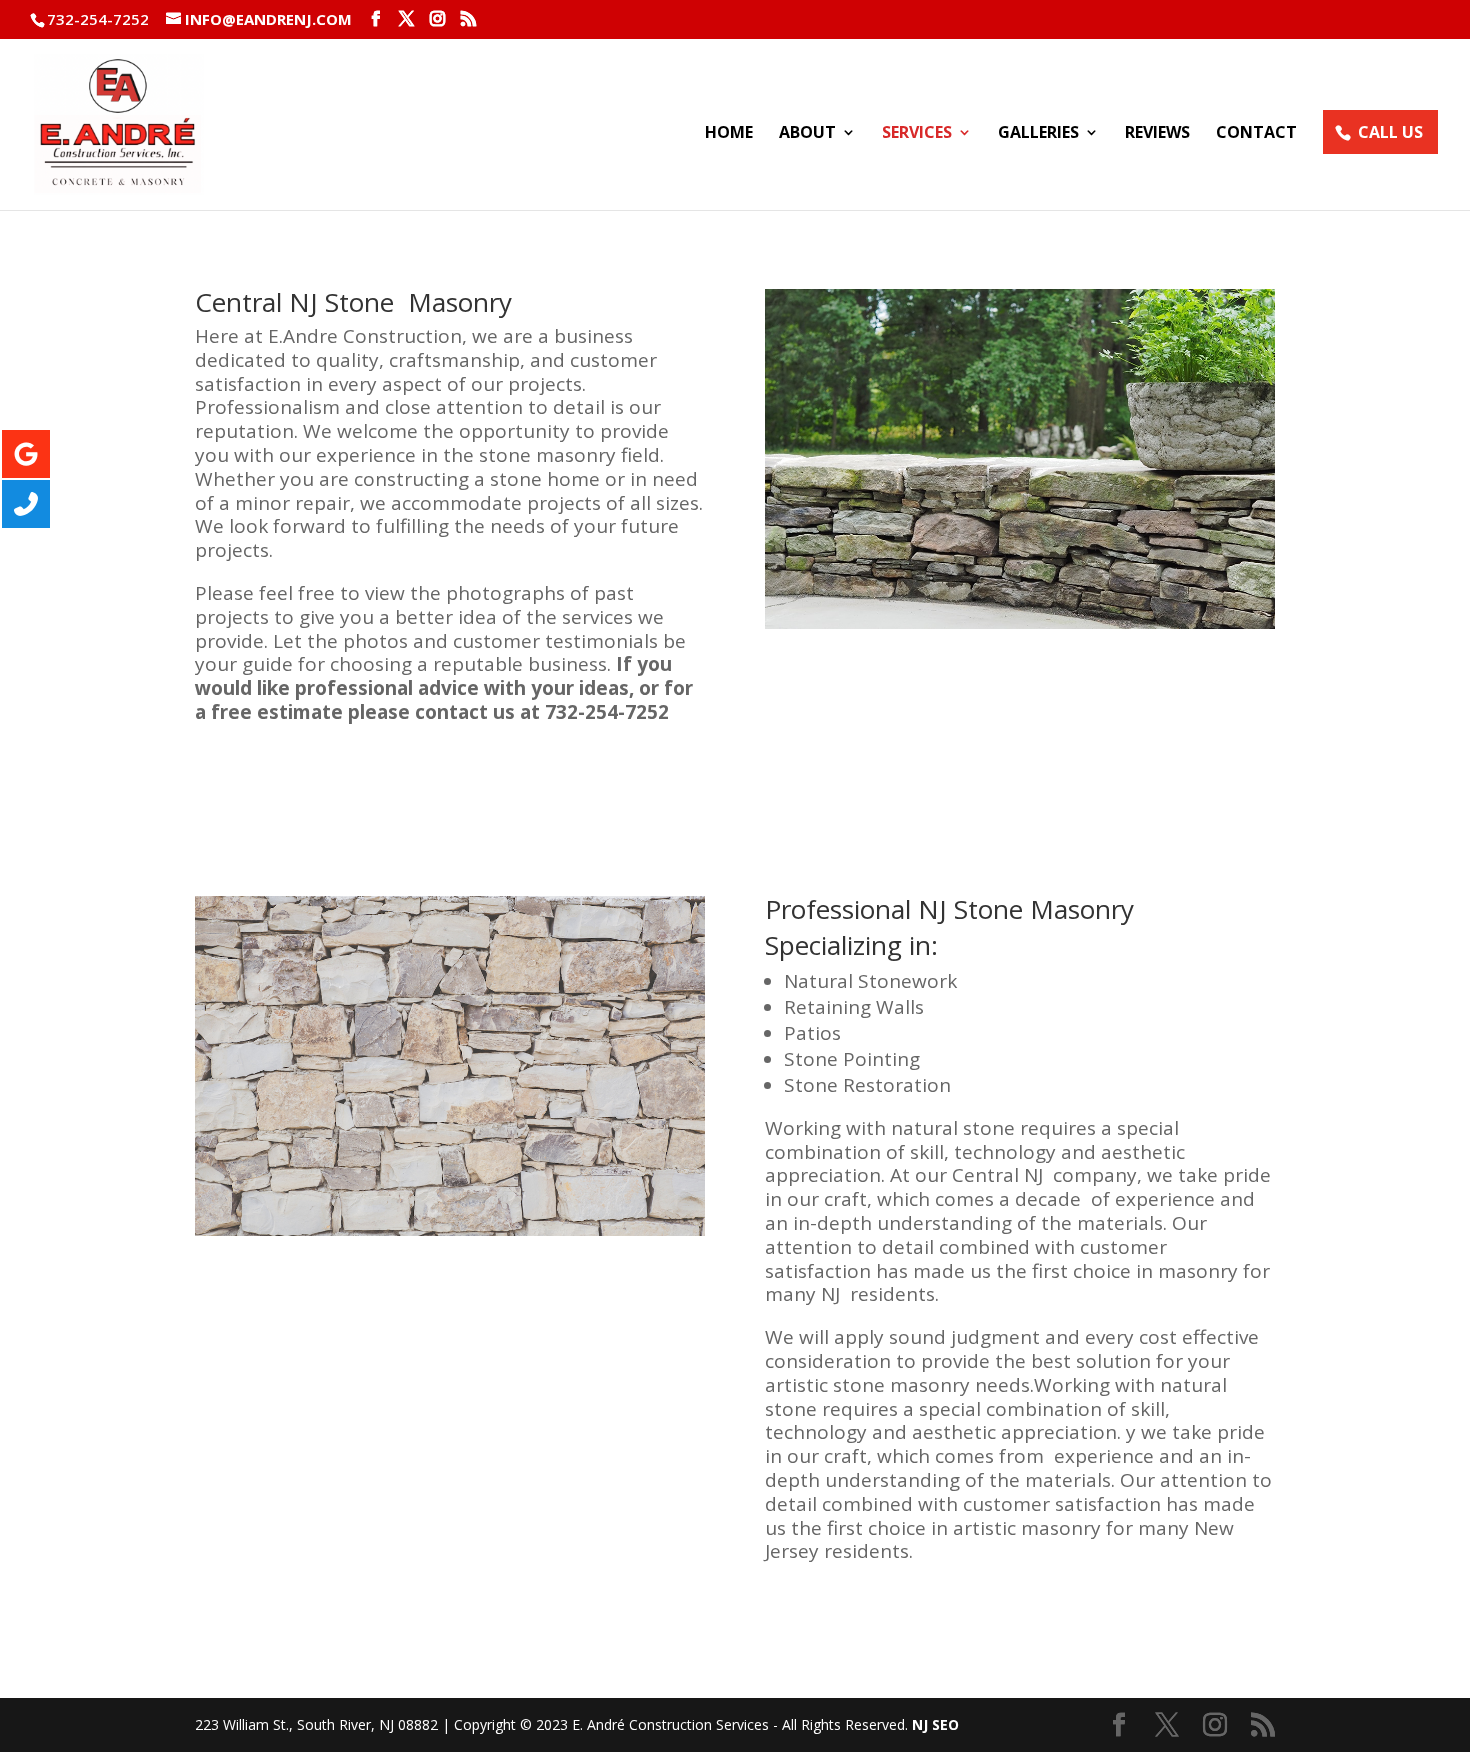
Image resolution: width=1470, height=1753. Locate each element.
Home (729, 134)
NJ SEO (935, 1724)
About (807, 134)
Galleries (1038, 134)
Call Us (1390, 132)
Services (917, 134)
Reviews (1157, 134)
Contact (1256, 134)
